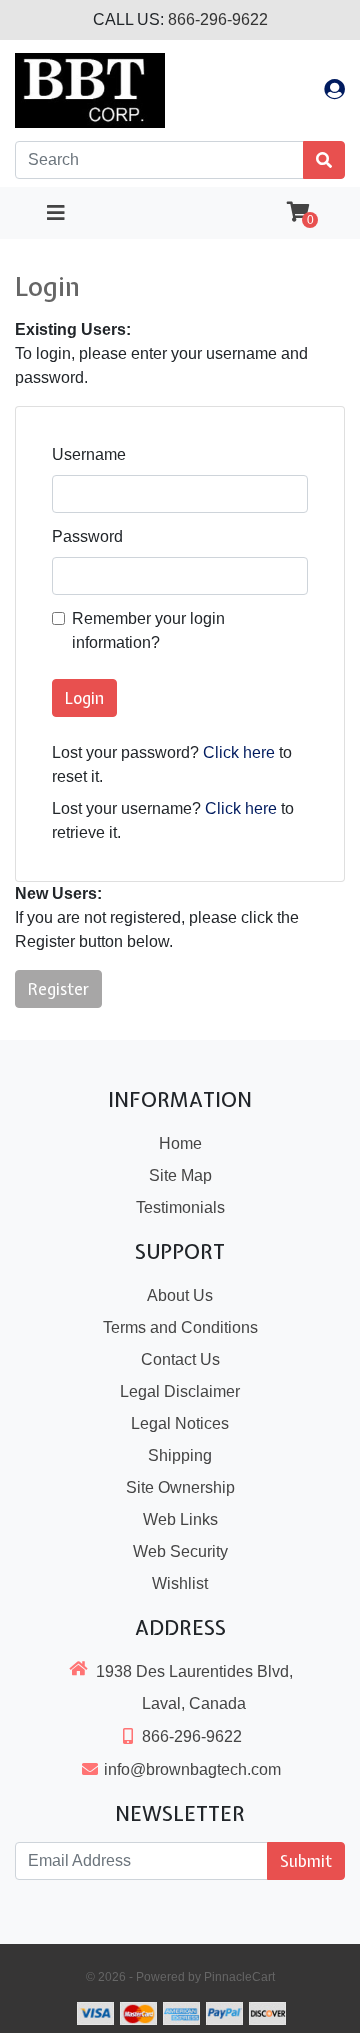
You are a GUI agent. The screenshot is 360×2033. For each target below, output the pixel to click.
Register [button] (58, 989)
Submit (306, 1861)
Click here (239, 752)
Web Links (180, 1519)
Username (89, 454)
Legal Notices (180, 1423)
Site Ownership (180, 1487)
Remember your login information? (148, 630)
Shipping (180, 1455)
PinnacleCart (239, 1977)
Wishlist (180, 1583)
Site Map (180, 1175)
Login (84, 698)
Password (87, 536)
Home (180, 1143)
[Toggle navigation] (56, 213)
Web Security (180, 1551)
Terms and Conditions (180, 1327)
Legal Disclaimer (180, 1391)
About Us (180, 1295)
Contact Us (180, 1359)
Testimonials (180, 1207)
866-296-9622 (218, 19)
